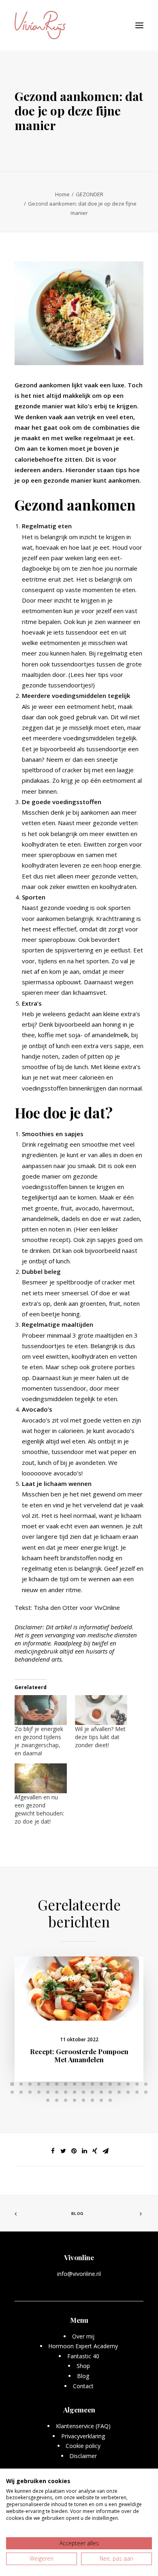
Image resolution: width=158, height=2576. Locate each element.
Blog (77, 2214)
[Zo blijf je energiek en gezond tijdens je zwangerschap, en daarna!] (41, 1710)
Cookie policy (83, 2446)
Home (62, 194)
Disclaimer (83, 2456)
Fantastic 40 (83, 2356)
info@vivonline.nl (79, 2274)
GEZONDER (90, 194)
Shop (83, 2366)
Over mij (83, 2336)
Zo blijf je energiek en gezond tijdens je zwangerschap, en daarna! (39, 1741)
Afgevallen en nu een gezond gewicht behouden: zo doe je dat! (39, 1809)
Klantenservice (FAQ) (83, 2426)
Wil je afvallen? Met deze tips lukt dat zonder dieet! (100, 1737)
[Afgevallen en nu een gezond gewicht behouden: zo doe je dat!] (41, 1778)
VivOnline (107, 1607)
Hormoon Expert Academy (83, 2346)
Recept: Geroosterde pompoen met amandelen (79, 2055)
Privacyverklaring (83, 2436)
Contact (83, 2386)
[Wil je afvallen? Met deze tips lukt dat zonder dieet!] (101, 1710)
